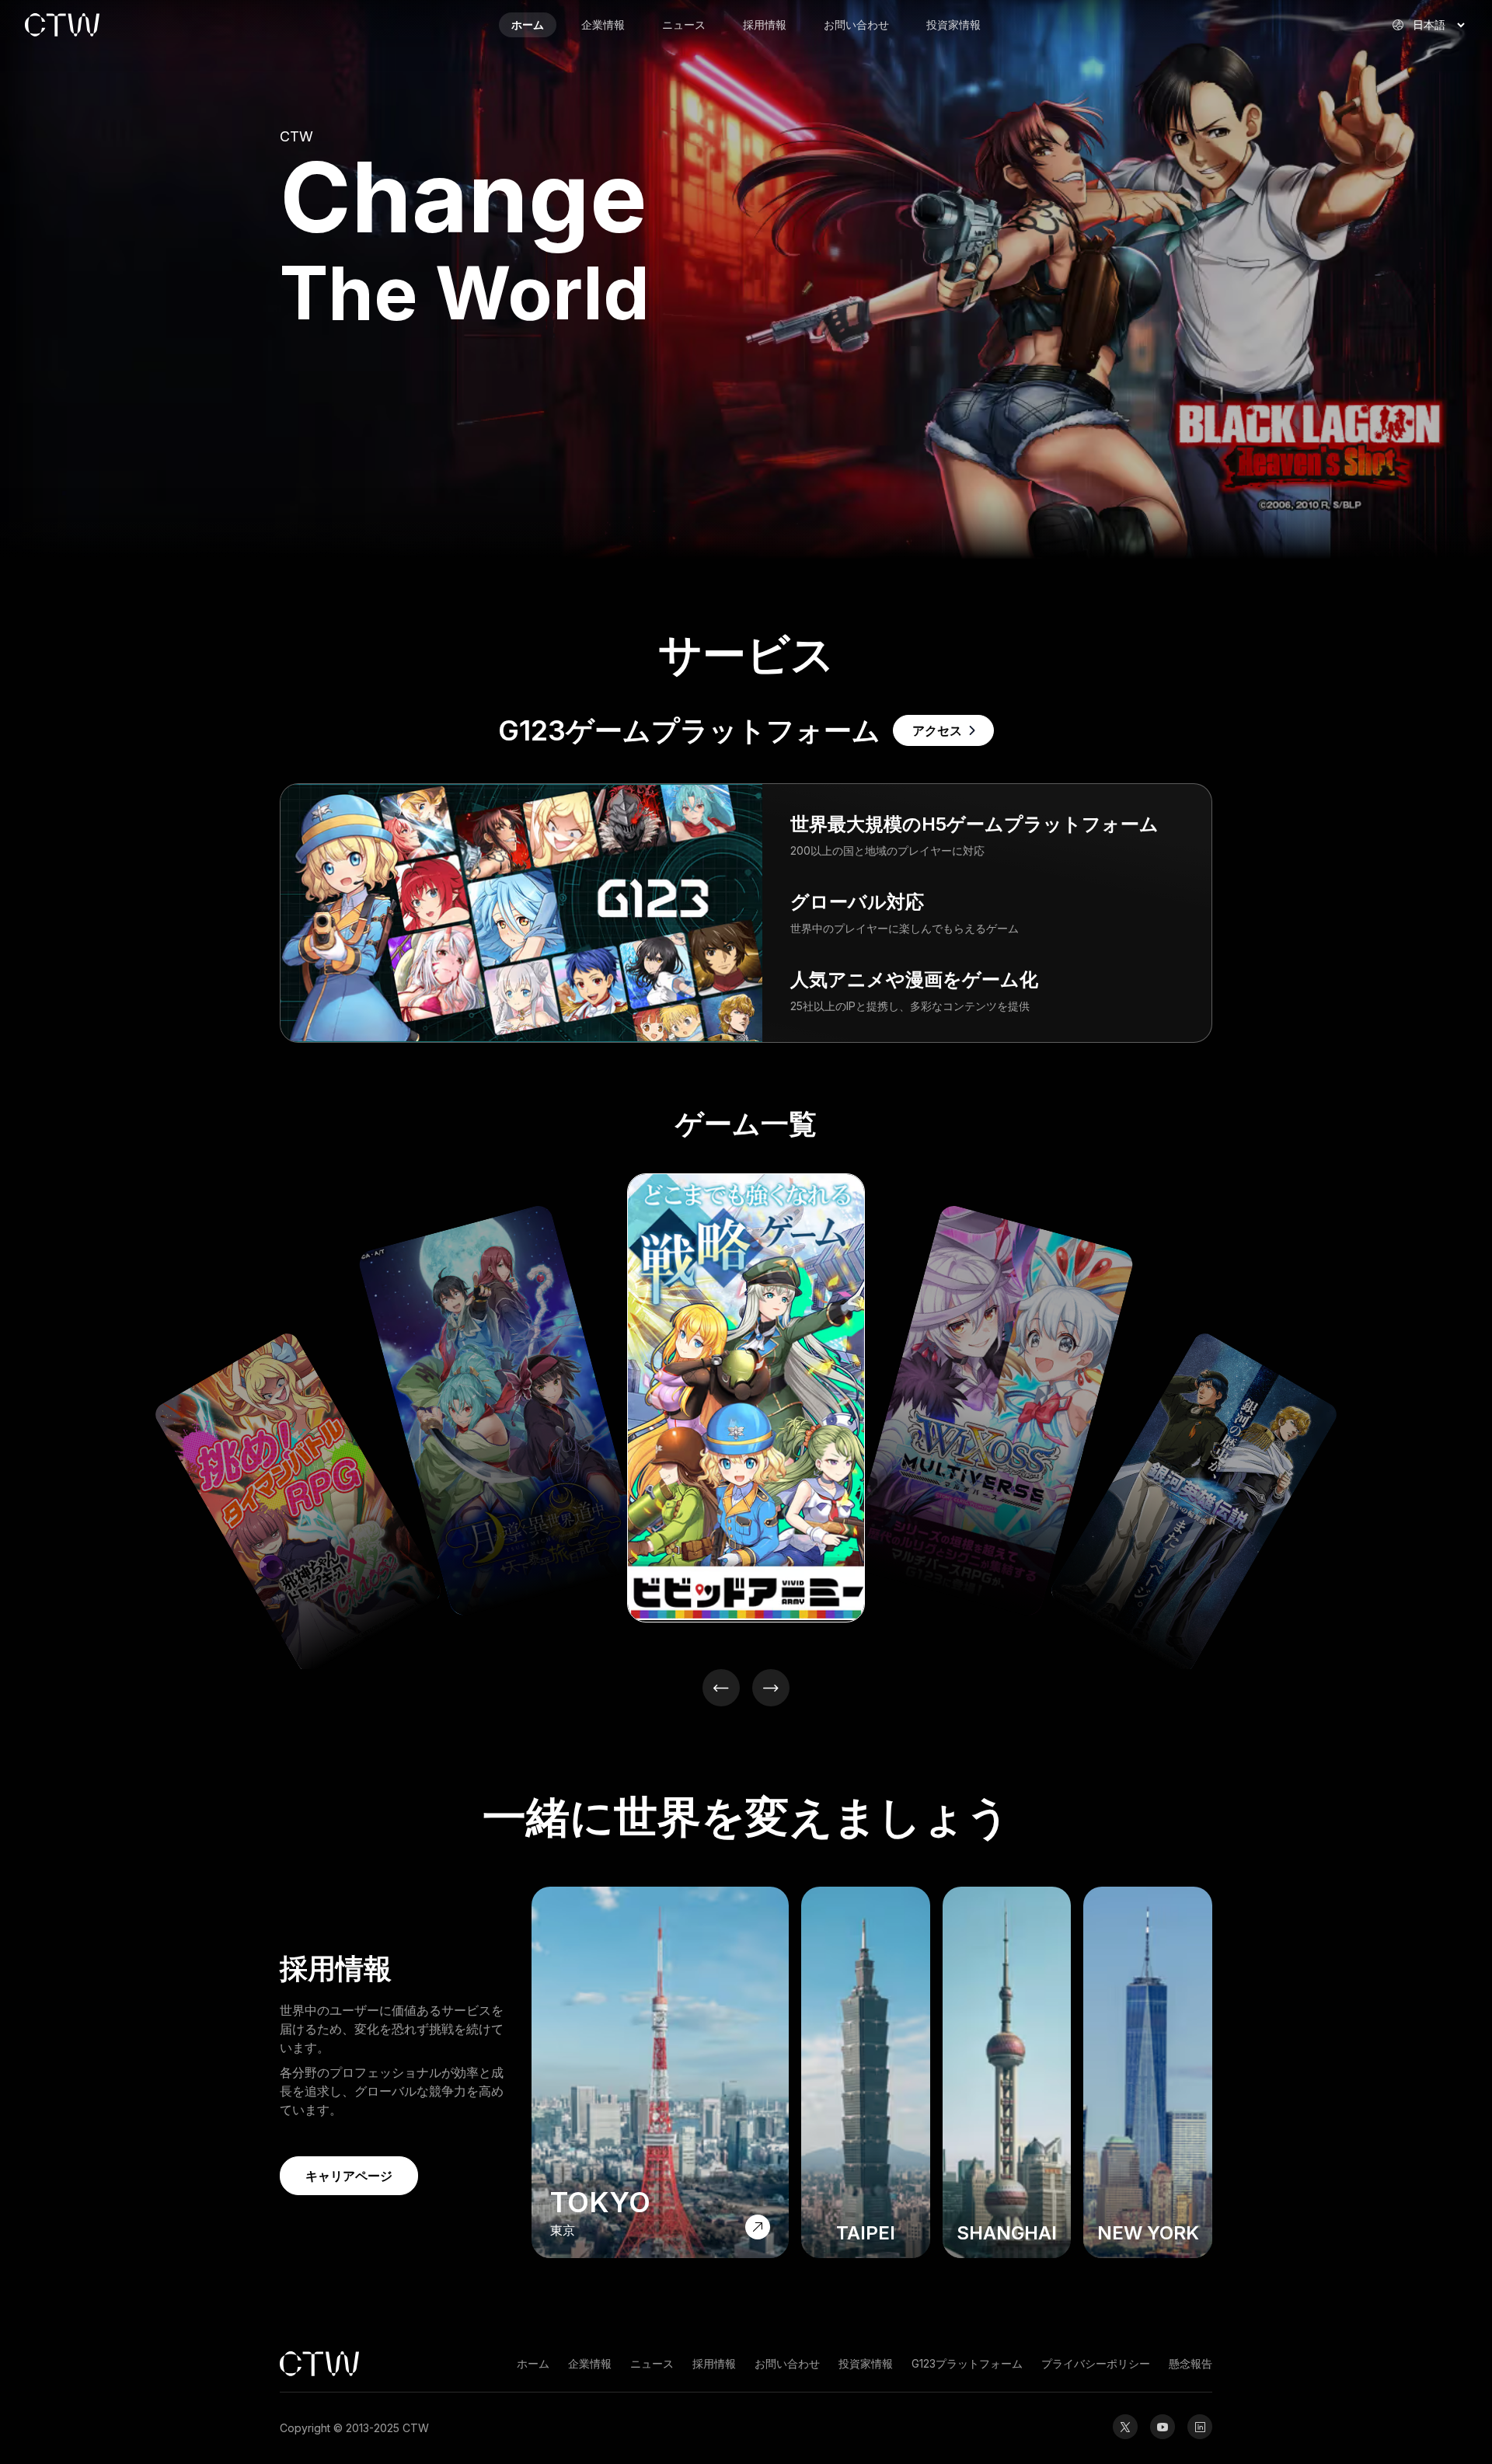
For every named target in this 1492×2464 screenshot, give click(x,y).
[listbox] (746, 1406)
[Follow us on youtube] (1163, 2427)
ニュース (684, 24)
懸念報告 (1190, 2363)
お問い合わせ (856, 24)
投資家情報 (953, 24)
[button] (721, 1688)
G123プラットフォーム (967, 2363)
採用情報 (765, 24)
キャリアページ (349, 2176)
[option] (172, 1651)
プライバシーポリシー (1096, 2363)
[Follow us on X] (1125, 2427)
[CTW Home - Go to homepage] (118, 25)
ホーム (528, 24)
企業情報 (603, 24)
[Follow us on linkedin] (1200, 2427)
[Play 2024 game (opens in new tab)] (746, 1398)
